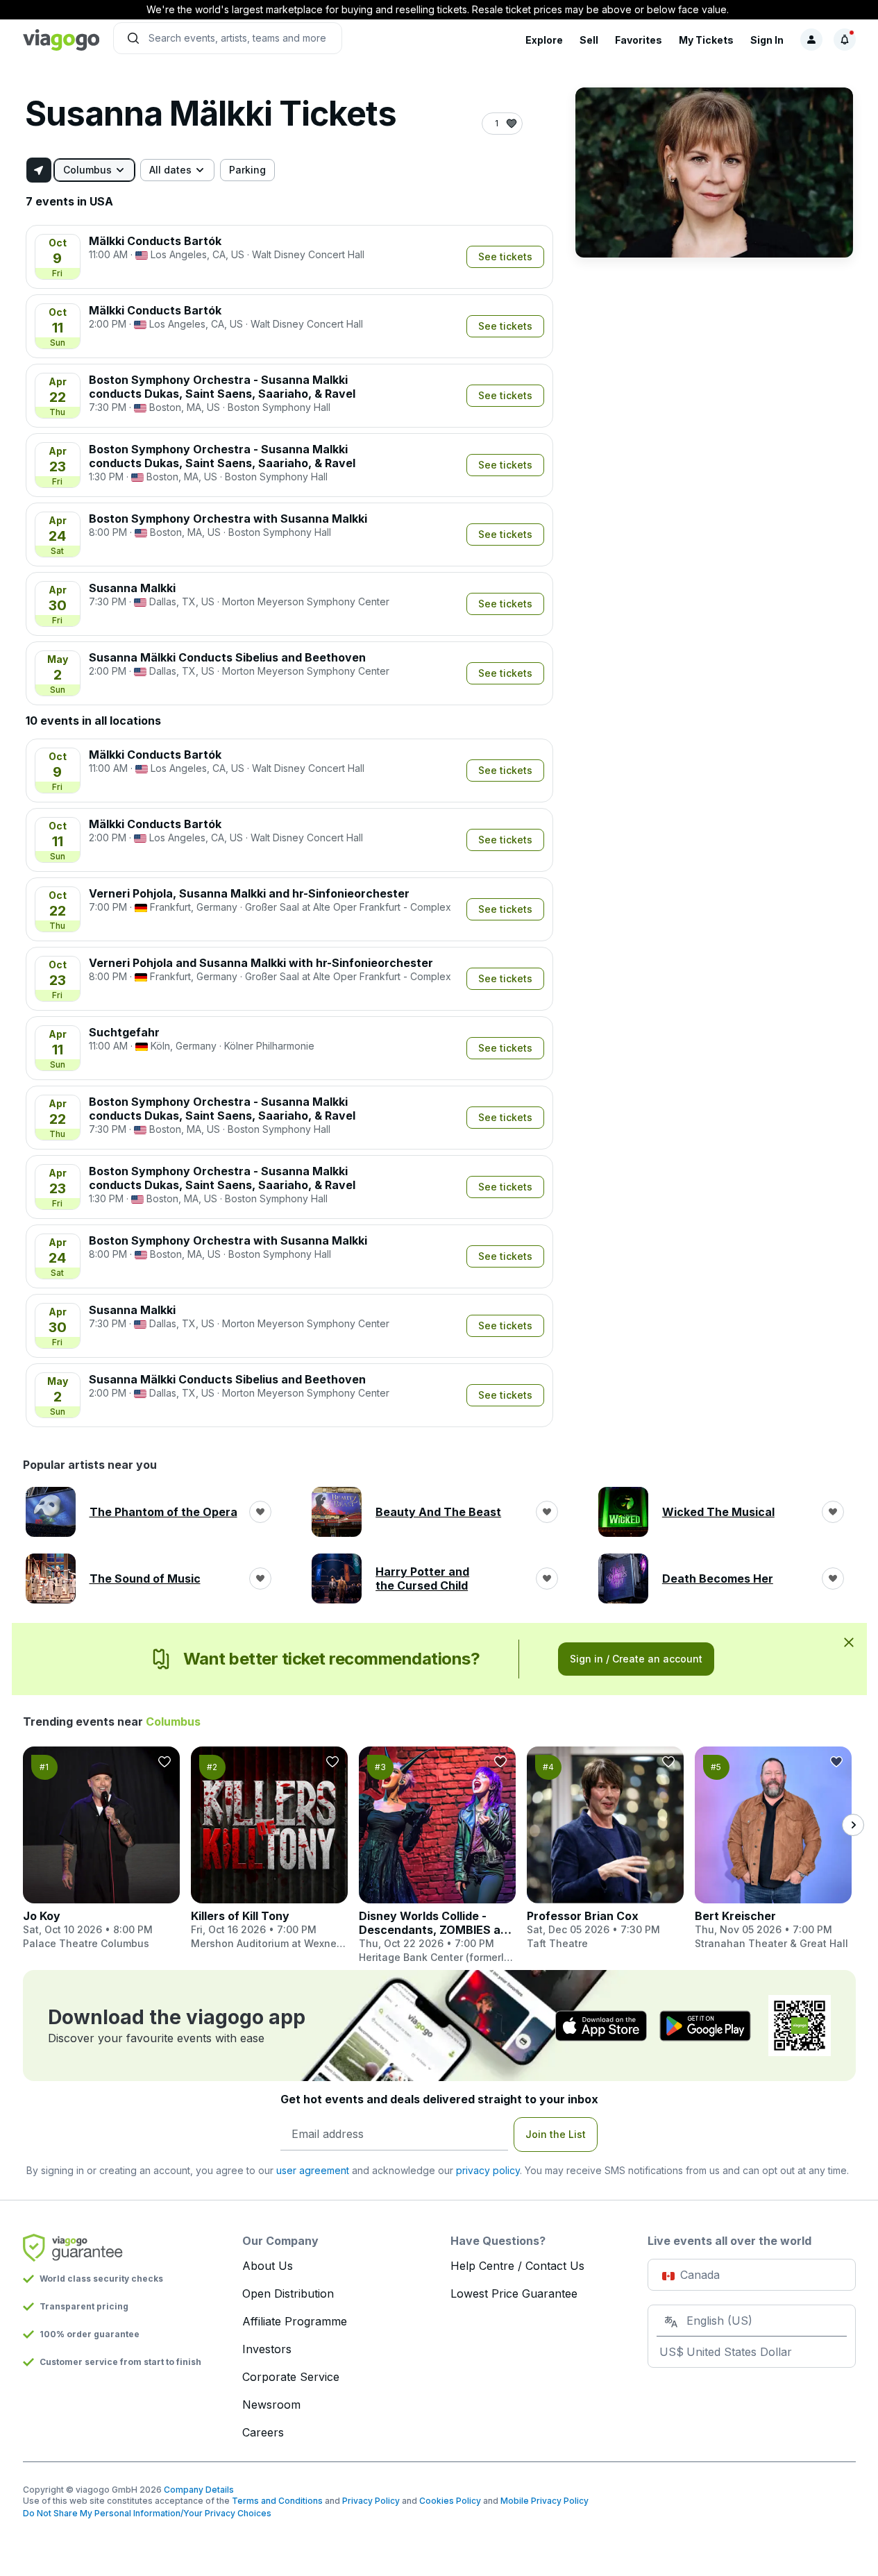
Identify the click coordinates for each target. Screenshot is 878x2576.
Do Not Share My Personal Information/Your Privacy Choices (147, 2513)
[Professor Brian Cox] (605, 1849)
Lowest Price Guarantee (514, 2293)
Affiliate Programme (295, 2321)
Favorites (639, 40)
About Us (268, 2266)
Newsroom (271, 2405)
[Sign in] (811, 40)
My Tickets (706, 40)
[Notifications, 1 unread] (845, 40)
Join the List (556, 2134)
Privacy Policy (371, 2501)
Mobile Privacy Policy (544, 2501)
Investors (267, 2349)
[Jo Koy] (101, 1849)
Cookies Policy (450, 2501)
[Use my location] (39, 170)
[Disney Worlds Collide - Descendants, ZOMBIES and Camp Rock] (437, 1855)
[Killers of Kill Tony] (269, 1849)
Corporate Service (291, 2377)
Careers (263, 2432)
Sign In (767, 40)
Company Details (199, 2490)
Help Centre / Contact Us (517, 2266)
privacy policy (488, 2170)
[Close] (849, 1642)
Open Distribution (288, 2293)
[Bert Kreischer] (773, 1849)
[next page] (853, 1825)
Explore (544, 40)
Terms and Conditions (277, 2501)
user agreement (313, 2170)
